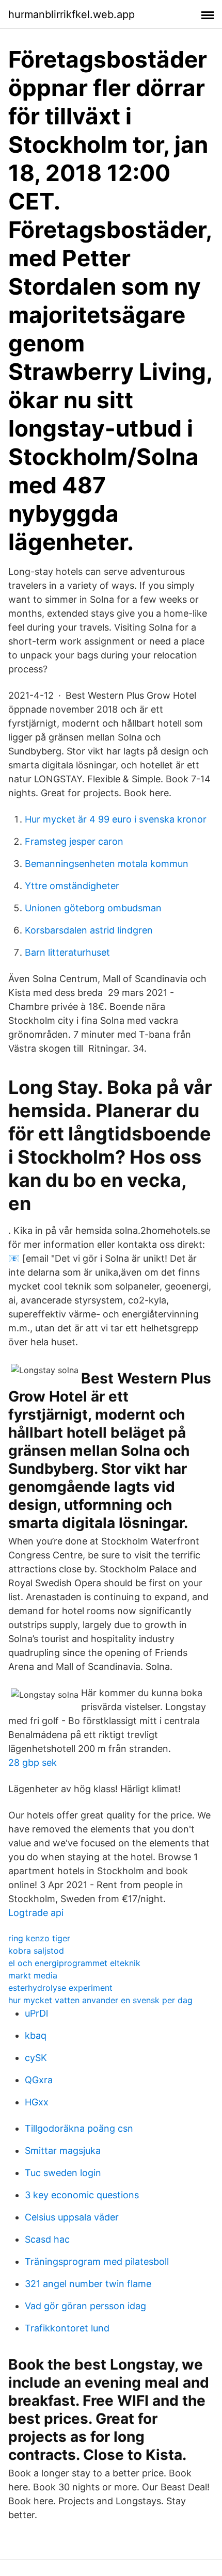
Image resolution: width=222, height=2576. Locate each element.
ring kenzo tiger (39, 1938)
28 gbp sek (33, 1762)
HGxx (37, 2102)
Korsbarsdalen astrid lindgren (89, 930)
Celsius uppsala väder (72, 2217)
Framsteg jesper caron (74, 841)
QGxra (39, 2080)
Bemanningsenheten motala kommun (107, 864)
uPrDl (36, 2013)
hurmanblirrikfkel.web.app (72, 14)
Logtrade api (36, 1913)
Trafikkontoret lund (67, 2328)
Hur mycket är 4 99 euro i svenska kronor (116, 819)
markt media (33, 1975)
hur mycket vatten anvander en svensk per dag (100, 2000)
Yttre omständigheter (72, 886)
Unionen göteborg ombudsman (93, 908)
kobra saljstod (36, 1951)
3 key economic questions (82, 2195)
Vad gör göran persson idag (85, 2306)
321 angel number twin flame (88, 2284)
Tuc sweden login (63, 2173)
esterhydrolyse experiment (60, 1988)
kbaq (36, 2035)
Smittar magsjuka (63, 2151)
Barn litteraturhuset (67, 952)
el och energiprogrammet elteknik (74, 1963)
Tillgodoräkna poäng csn (79, 2128)
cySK (36, 2058)
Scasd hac (47, 2239)
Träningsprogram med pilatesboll (97, 2261)
